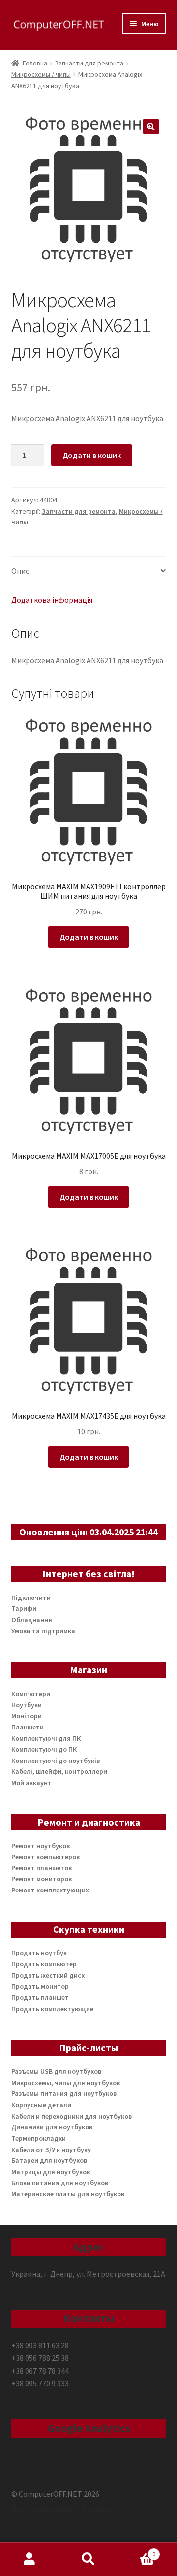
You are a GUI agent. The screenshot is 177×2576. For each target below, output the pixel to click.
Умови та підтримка (43, 1631)
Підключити (31, 1598)
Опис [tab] (20, 571)
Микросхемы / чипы (41, 74)
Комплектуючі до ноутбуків (56, 1761)
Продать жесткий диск (48, 1975)
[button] (151, 127)
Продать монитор (40, 1986)
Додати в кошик (92, 455)
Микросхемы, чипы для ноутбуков (66, 2083)
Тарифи (24, 1608)
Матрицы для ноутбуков (51, 2172)
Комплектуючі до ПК (44, 1749)
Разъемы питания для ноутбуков (64, 2093)
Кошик (137, 2551)
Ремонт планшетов (42, 1868)
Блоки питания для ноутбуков (60, 2183)
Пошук (88, 2559)
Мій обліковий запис (29, 2559)
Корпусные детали (41, 2105)
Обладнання (32, 1620)
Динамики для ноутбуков (52, 2127)
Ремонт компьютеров (45, 1857)
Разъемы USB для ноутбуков (56, 2071)
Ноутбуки (27, 1705)
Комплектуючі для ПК (46, 1738)
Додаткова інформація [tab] (52, 600)
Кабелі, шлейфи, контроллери (59, 1771)
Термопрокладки (39, 2138)
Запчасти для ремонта (89, 63)
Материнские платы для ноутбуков (68, 2194)
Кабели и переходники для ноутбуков (72, 2116)
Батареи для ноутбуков (49, 2160)
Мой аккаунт (31, 1783)
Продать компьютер (44, 1964)
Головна (35, 63)
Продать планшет (40, 1997)
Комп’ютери (31, 1694)
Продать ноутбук (39, 1953)
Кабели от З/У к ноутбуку (51, 2150)
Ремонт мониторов (42, 1879)
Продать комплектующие (52, 2009)
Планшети (28, 1727)
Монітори (27, 1716)
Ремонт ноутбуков (41, 1846)
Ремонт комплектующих (50, 1890)
